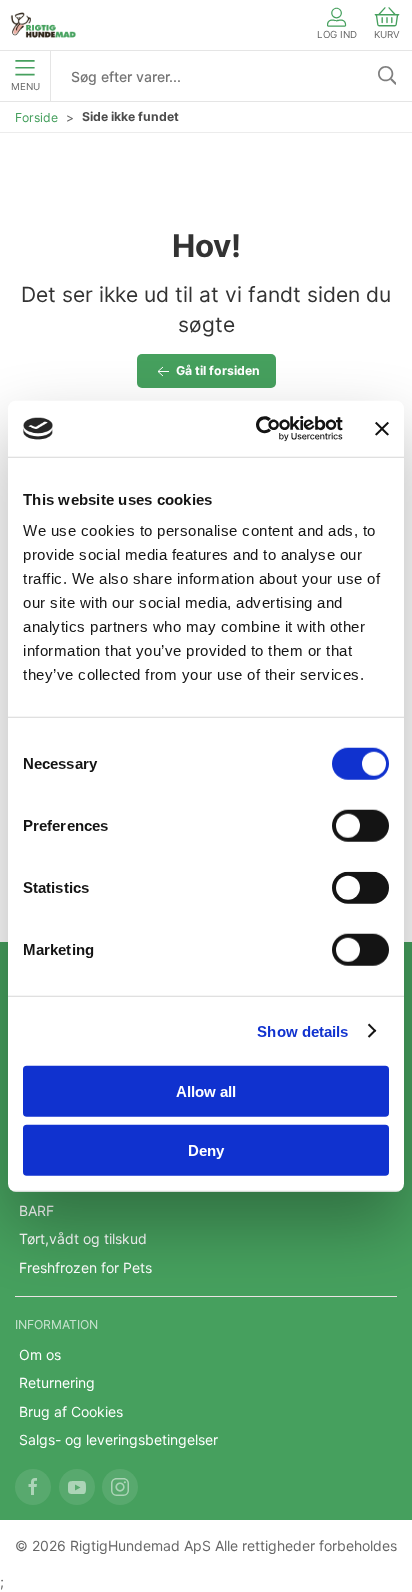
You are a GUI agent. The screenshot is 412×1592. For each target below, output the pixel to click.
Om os (40, 1354)
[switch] (360, 826)
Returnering (57, 1382)
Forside (36, 117)
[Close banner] (382, 429)
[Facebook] (33, 1487)
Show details (302, 1030)
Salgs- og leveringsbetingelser (118, 1439)
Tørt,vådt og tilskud (83, 1238)
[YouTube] (77, 1487)
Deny (206, 1149)
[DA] (43, 25)
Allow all (206, 1091)
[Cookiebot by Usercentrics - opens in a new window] (259, 429)
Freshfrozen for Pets (85, 1267)
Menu (25, 86)
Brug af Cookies (71, 1411)
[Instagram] (120, 1487)
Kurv (387, 34)
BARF (36, 1210)
